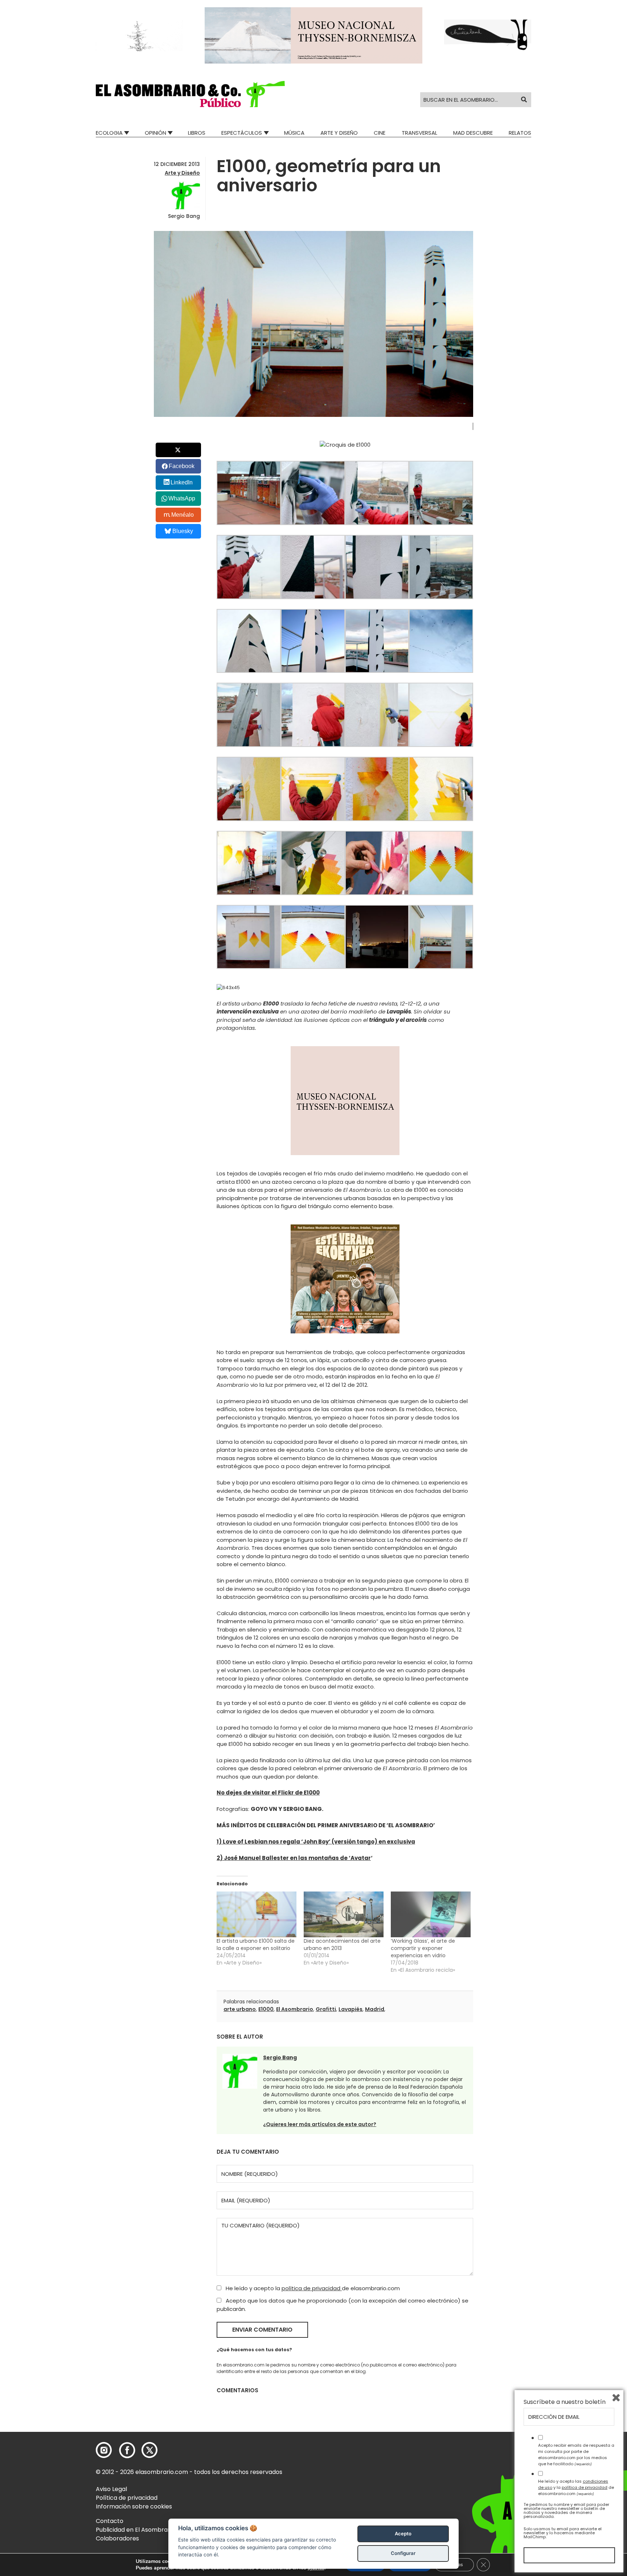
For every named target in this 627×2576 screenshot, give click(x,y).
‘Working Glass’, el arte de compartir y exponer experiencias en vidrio (423, 1948)
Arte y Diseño (339, 133)
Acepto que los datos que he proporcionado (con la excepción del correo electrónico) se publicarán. (343, 2305)
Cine (380, 133)
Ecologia (109, 133)
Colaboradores (117, 2538)
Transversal (419, 133)
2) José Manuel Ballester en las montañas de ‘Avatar (294, 1858)
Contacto (110, 2521)
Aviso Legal (111, 2489)
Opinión (155, 133)
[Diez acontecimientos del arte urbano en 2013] (344, 1914)
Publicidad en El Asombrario (135, 2530)
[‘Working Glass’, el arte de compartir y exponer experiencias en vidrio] (431, 1914)
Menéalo (183, 515)
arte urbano (240, 2009)
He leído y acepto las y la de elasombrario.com (576, 2487)
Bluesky (183, 531)
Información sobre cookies (134, 2506)
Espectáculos (242, 133)
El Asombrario (295, 2009)
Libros (197, 133)
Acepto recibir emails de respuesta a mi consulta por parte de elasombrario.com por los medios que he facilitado (576, 2454)
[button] (190, 94)
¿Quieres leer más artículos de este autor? (320, 2124)
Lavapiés (351, 2009)
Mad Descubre (473, 133)
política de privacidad (312, 2288)
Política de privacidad (127, 2498)
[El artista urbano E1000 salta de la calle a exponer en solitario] (257, 1914)
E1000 (266, 2009)
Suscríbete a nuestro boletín (565, 2402)
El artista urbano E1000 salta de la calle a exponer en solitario (256, 1945)
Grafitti (326, 2009)
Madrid (375, 2009)
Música (294, 133)
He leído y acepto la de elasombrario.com (312, 2288)
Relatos (520, 133)
